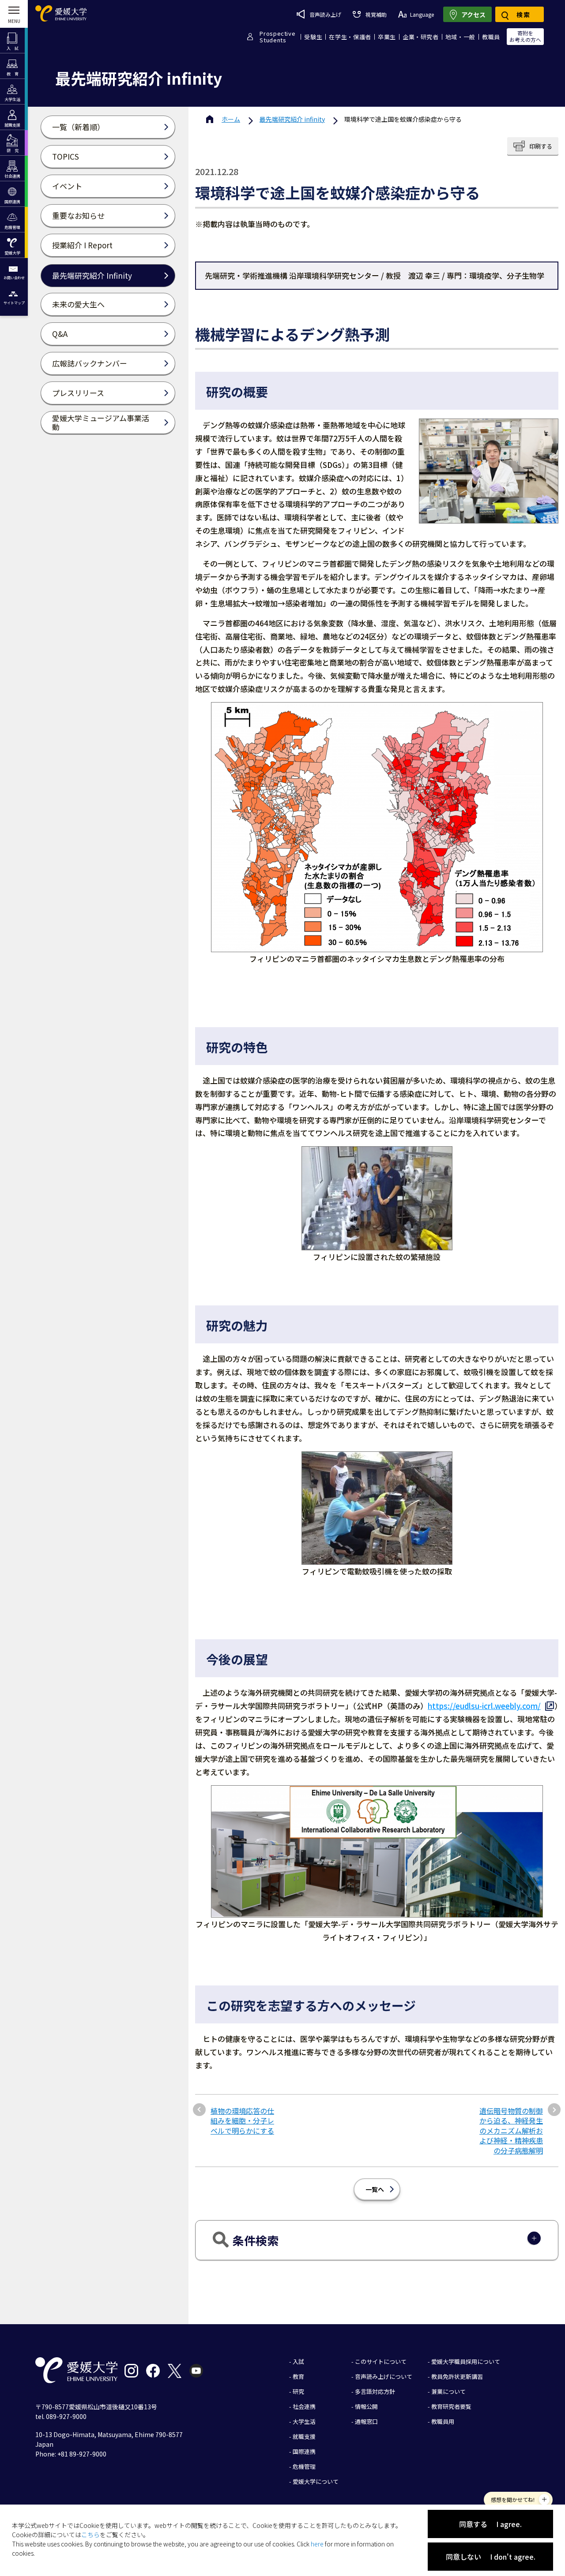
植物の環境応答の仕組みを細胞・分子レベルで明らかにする (242, 2121)
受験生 (313, 37)
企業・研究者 (421, 37)
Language (422, 14)
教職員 (491, 37)
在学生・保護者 (350, 37)
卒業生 (387, 37)
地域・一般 (460, 37)
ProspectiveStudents (277, 37)
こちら (90, 2535)
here (317, 2544)
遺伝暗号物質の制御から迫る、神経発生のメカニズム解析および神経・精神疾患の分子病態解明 (511, 2131)
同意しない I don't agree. (491, 2557)
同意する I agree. (490, 2524)
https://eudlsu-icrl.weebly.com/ (484, 1706)
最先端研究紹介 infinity (292, 119)
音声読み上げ (325, 14)
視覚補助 (376, 14)
